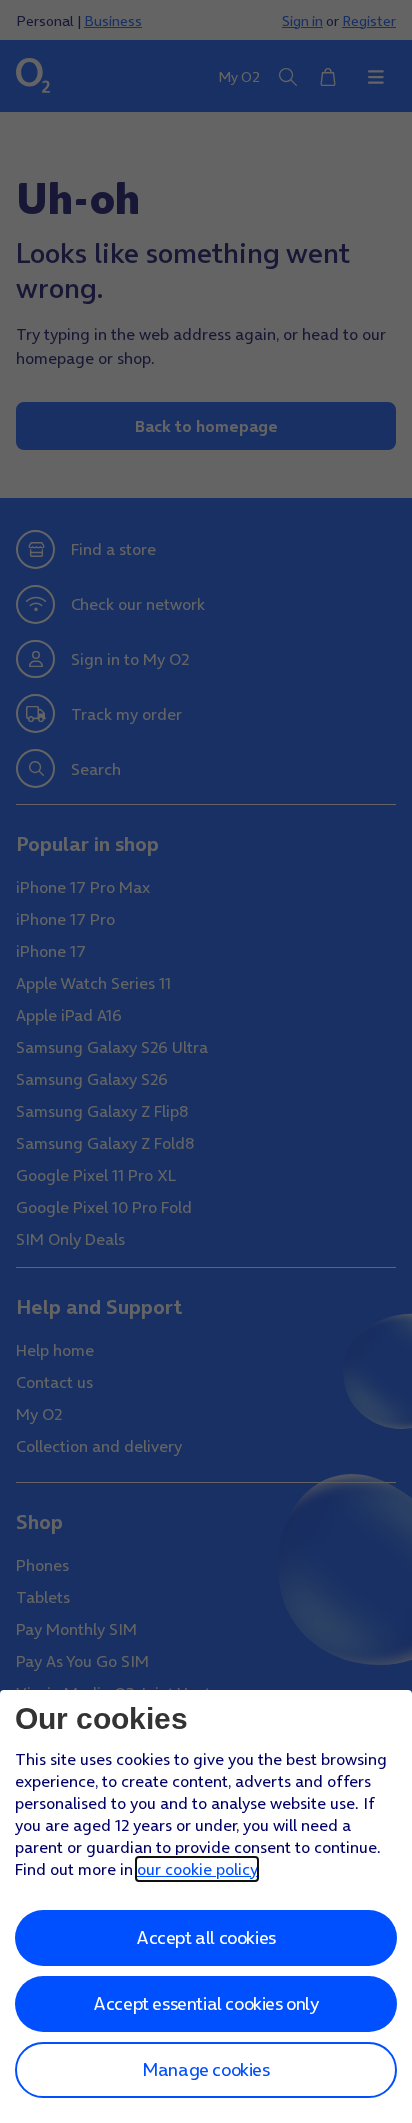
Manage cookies (205, 2069)
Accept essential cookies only (205, 2003)
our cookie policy (197, 1869)
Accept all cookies (206, 1937)
